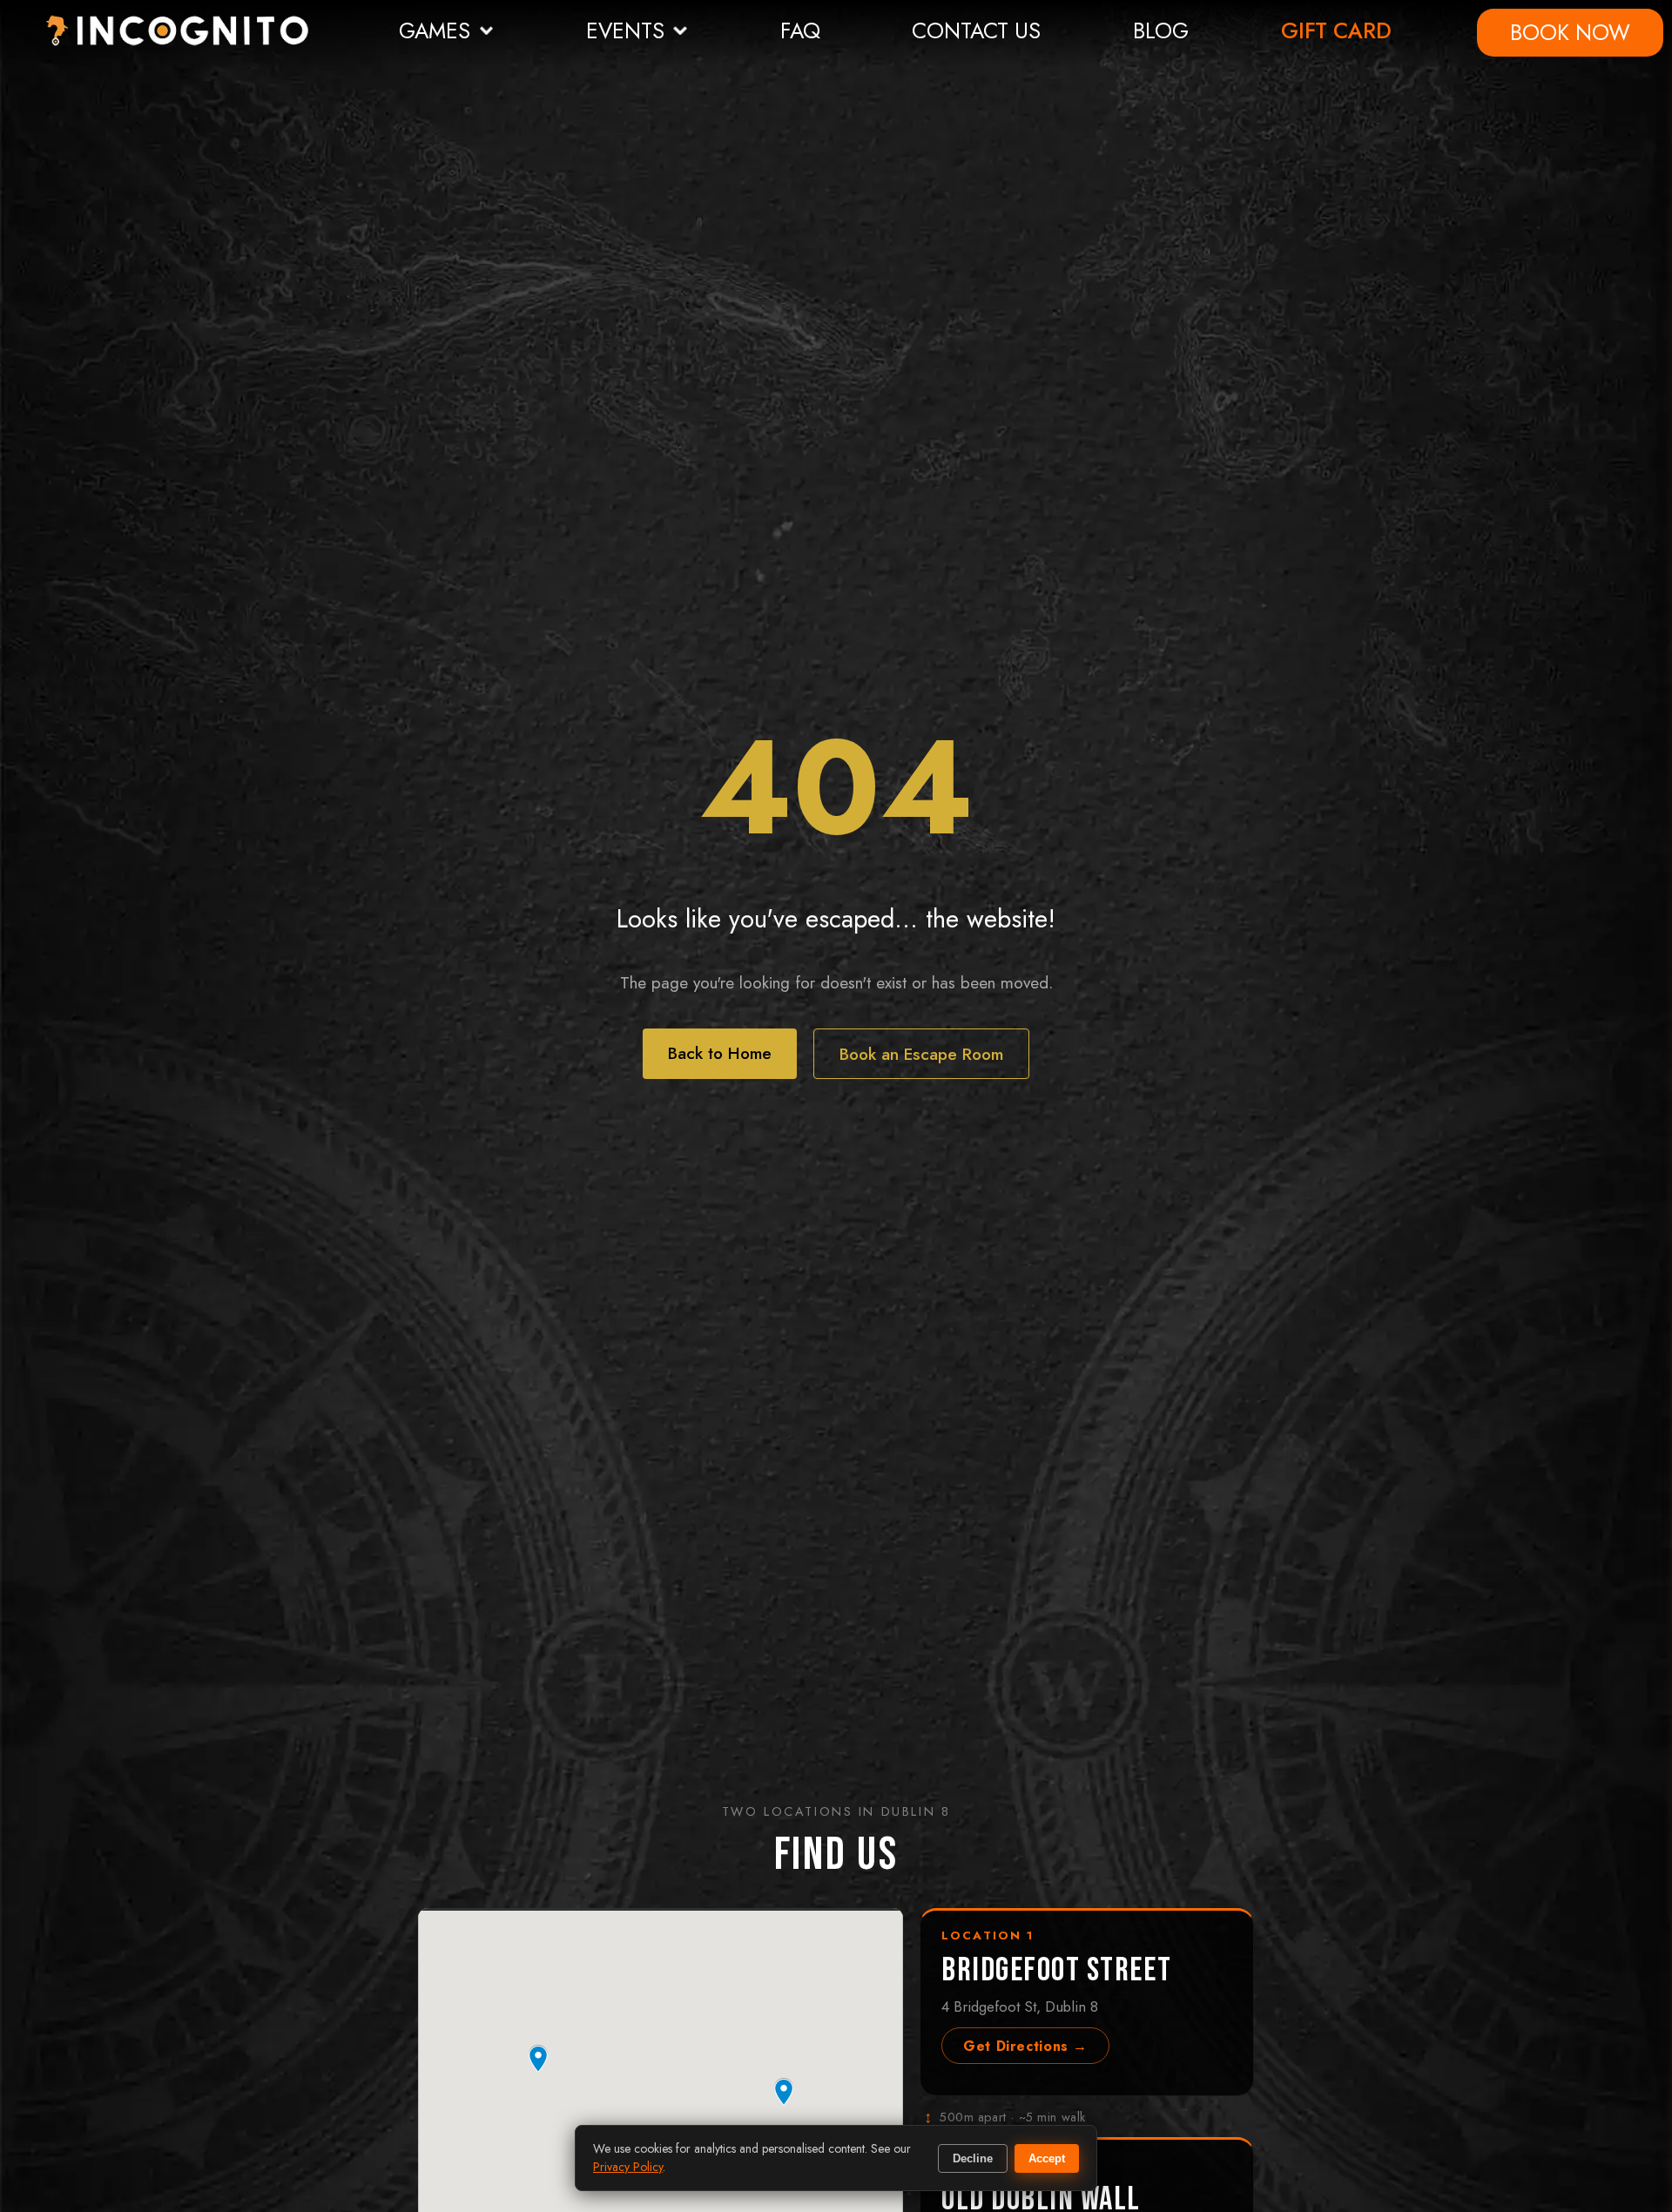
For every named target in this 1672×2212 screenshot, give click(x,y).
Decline (973, 2158)
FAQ (800, 30)
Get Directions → (1025, 2046)
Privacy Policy (628, 2167)
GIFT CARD (1336, 30)
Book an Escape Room (921, 1054)
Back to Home (720, 1053)
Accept (1047, 2158)
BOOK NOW (1570, 32)
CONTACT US (976, 30)
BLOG (1161, 30)
